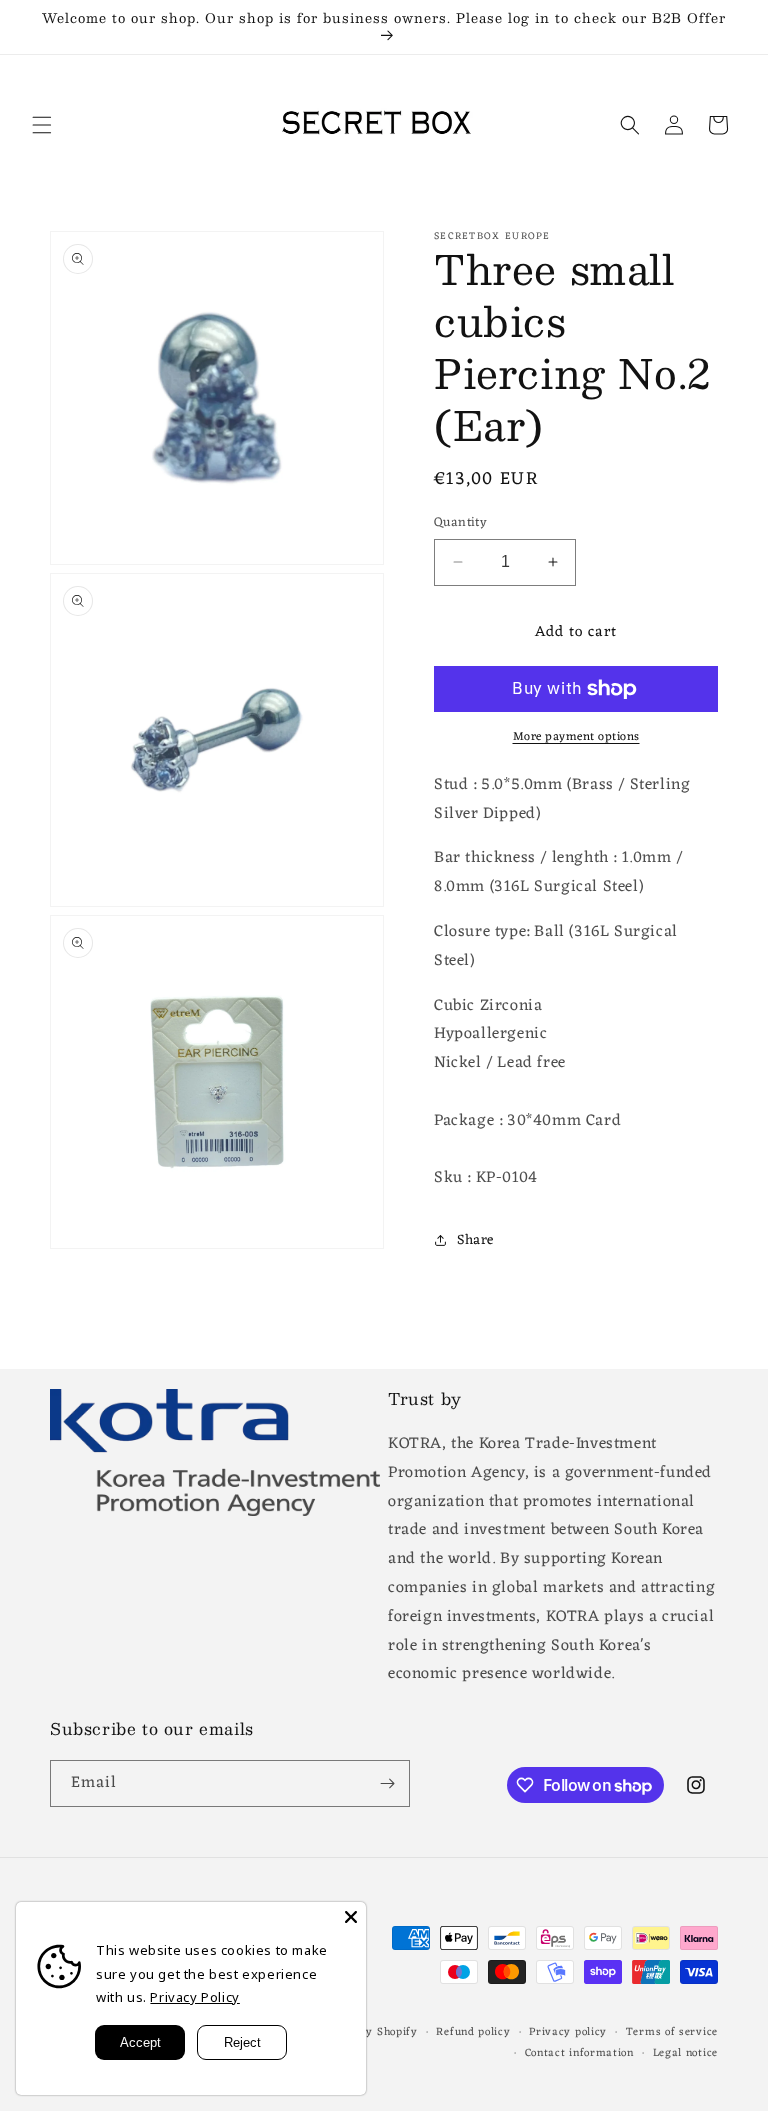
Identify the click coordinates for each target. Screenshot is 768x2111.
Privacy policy (568, 2032)
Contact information (579, 2053)
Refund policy (473, 2032)
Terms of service (672, 2032)
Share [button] (475, 1240)
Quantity (460, 523)
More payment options (576, 737)
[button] (42, 125)
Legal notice (685, 2053)
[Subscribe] (387, 1783)
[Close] (351, 1917)
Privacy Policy (194, 1997)
